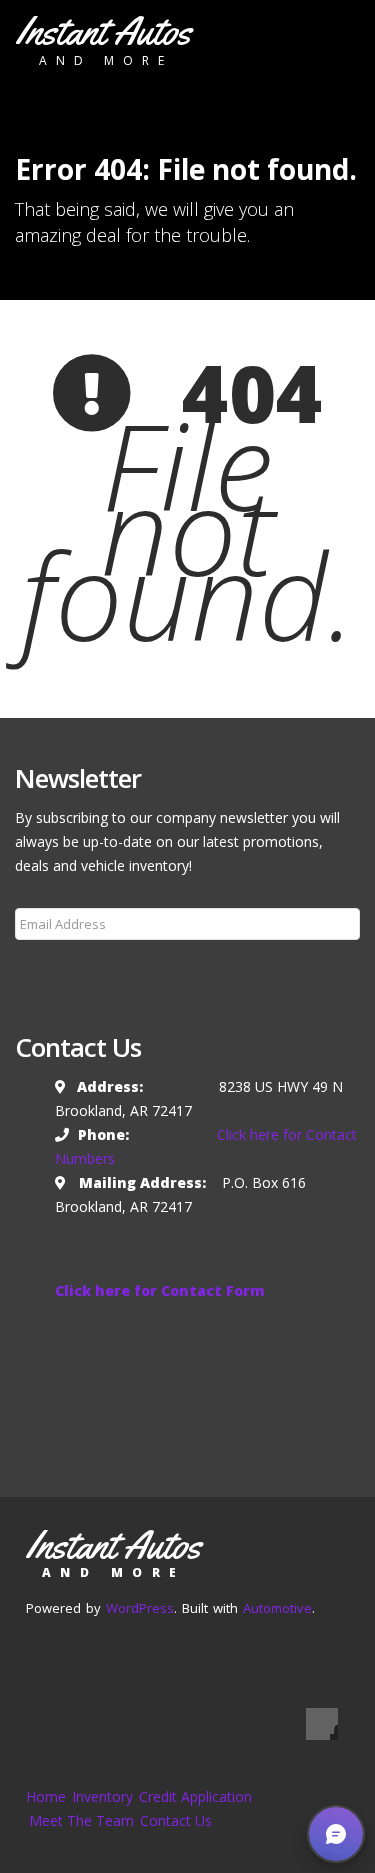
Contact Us (176, 1820)
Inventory (102, 1796)
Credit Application (195, 1796)
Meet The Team (81, 1820)
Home (46, 1796)
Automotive (277, 1608)
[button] (336, 1834)
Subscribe (58, 972)
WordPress (140, 1608)
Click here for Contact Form (160, 1290)
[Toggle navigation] (331, 37)
